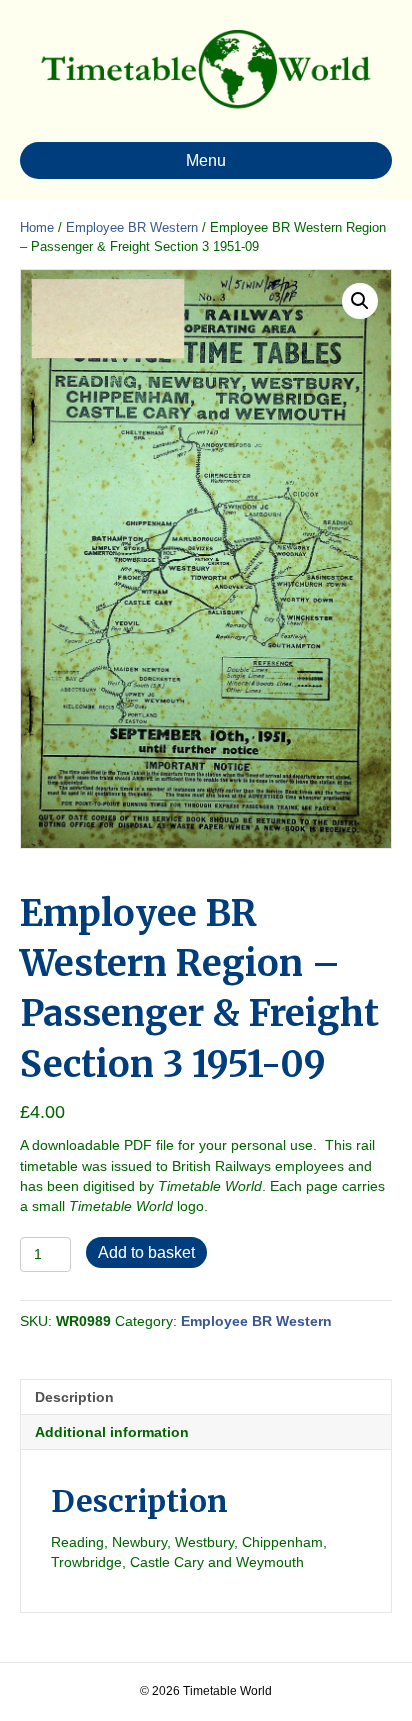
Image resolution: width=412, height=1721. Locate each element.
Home (37, 227)
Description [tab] (74, 1397)
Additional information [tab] (112, 1432)
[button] (360, 301)
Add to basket (146, 1252)
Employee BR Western (132, 227)
